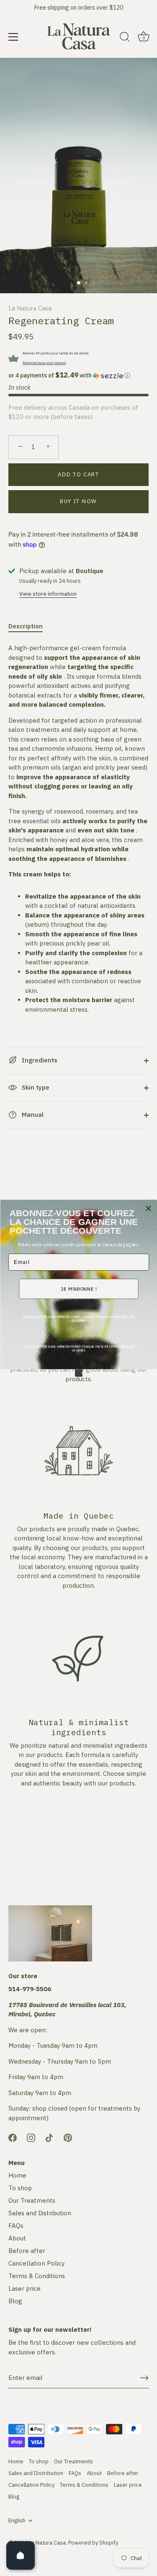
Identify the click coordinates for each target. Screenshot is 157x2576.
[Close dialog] (148, 1208)
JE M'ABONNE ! (79, 1289)
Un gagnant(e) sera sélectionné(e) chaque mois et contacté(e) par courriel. (78, 1318)
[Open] (21, 2555)
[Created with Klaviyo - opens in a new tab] (79, 1373)
